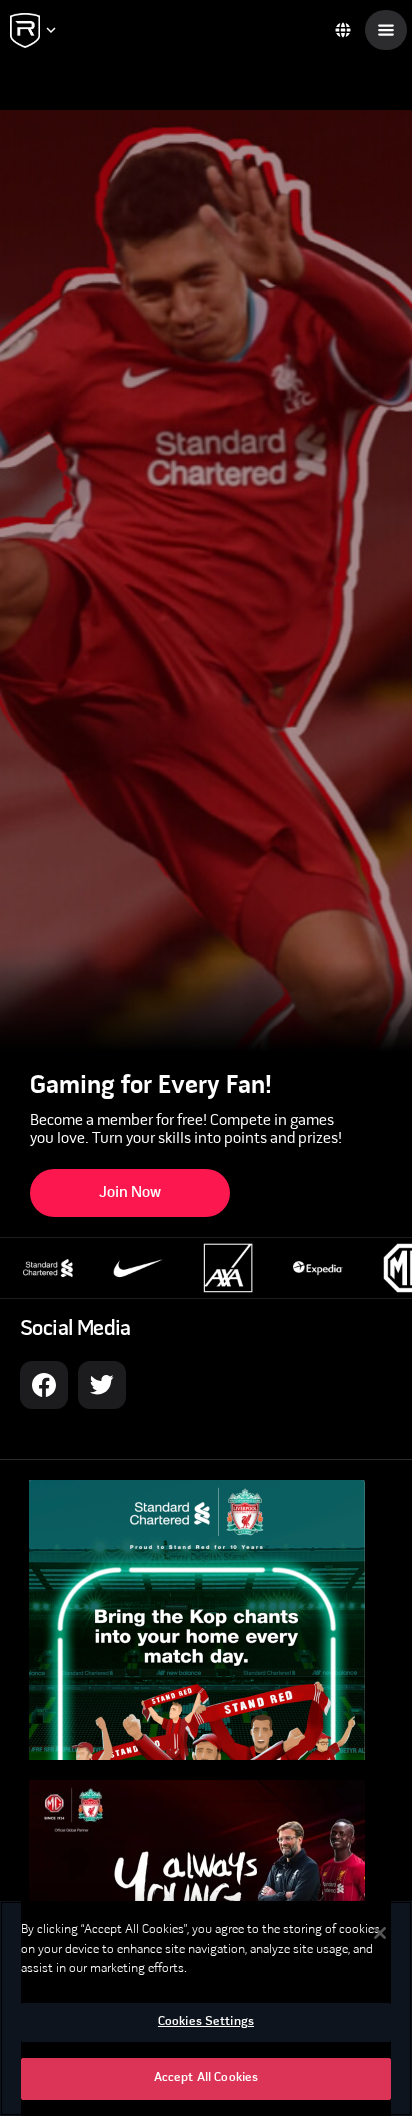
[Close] (380, 1933)
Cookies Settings (206, 2022)
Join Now (130, 1193)
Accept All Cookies (206, 2078)
